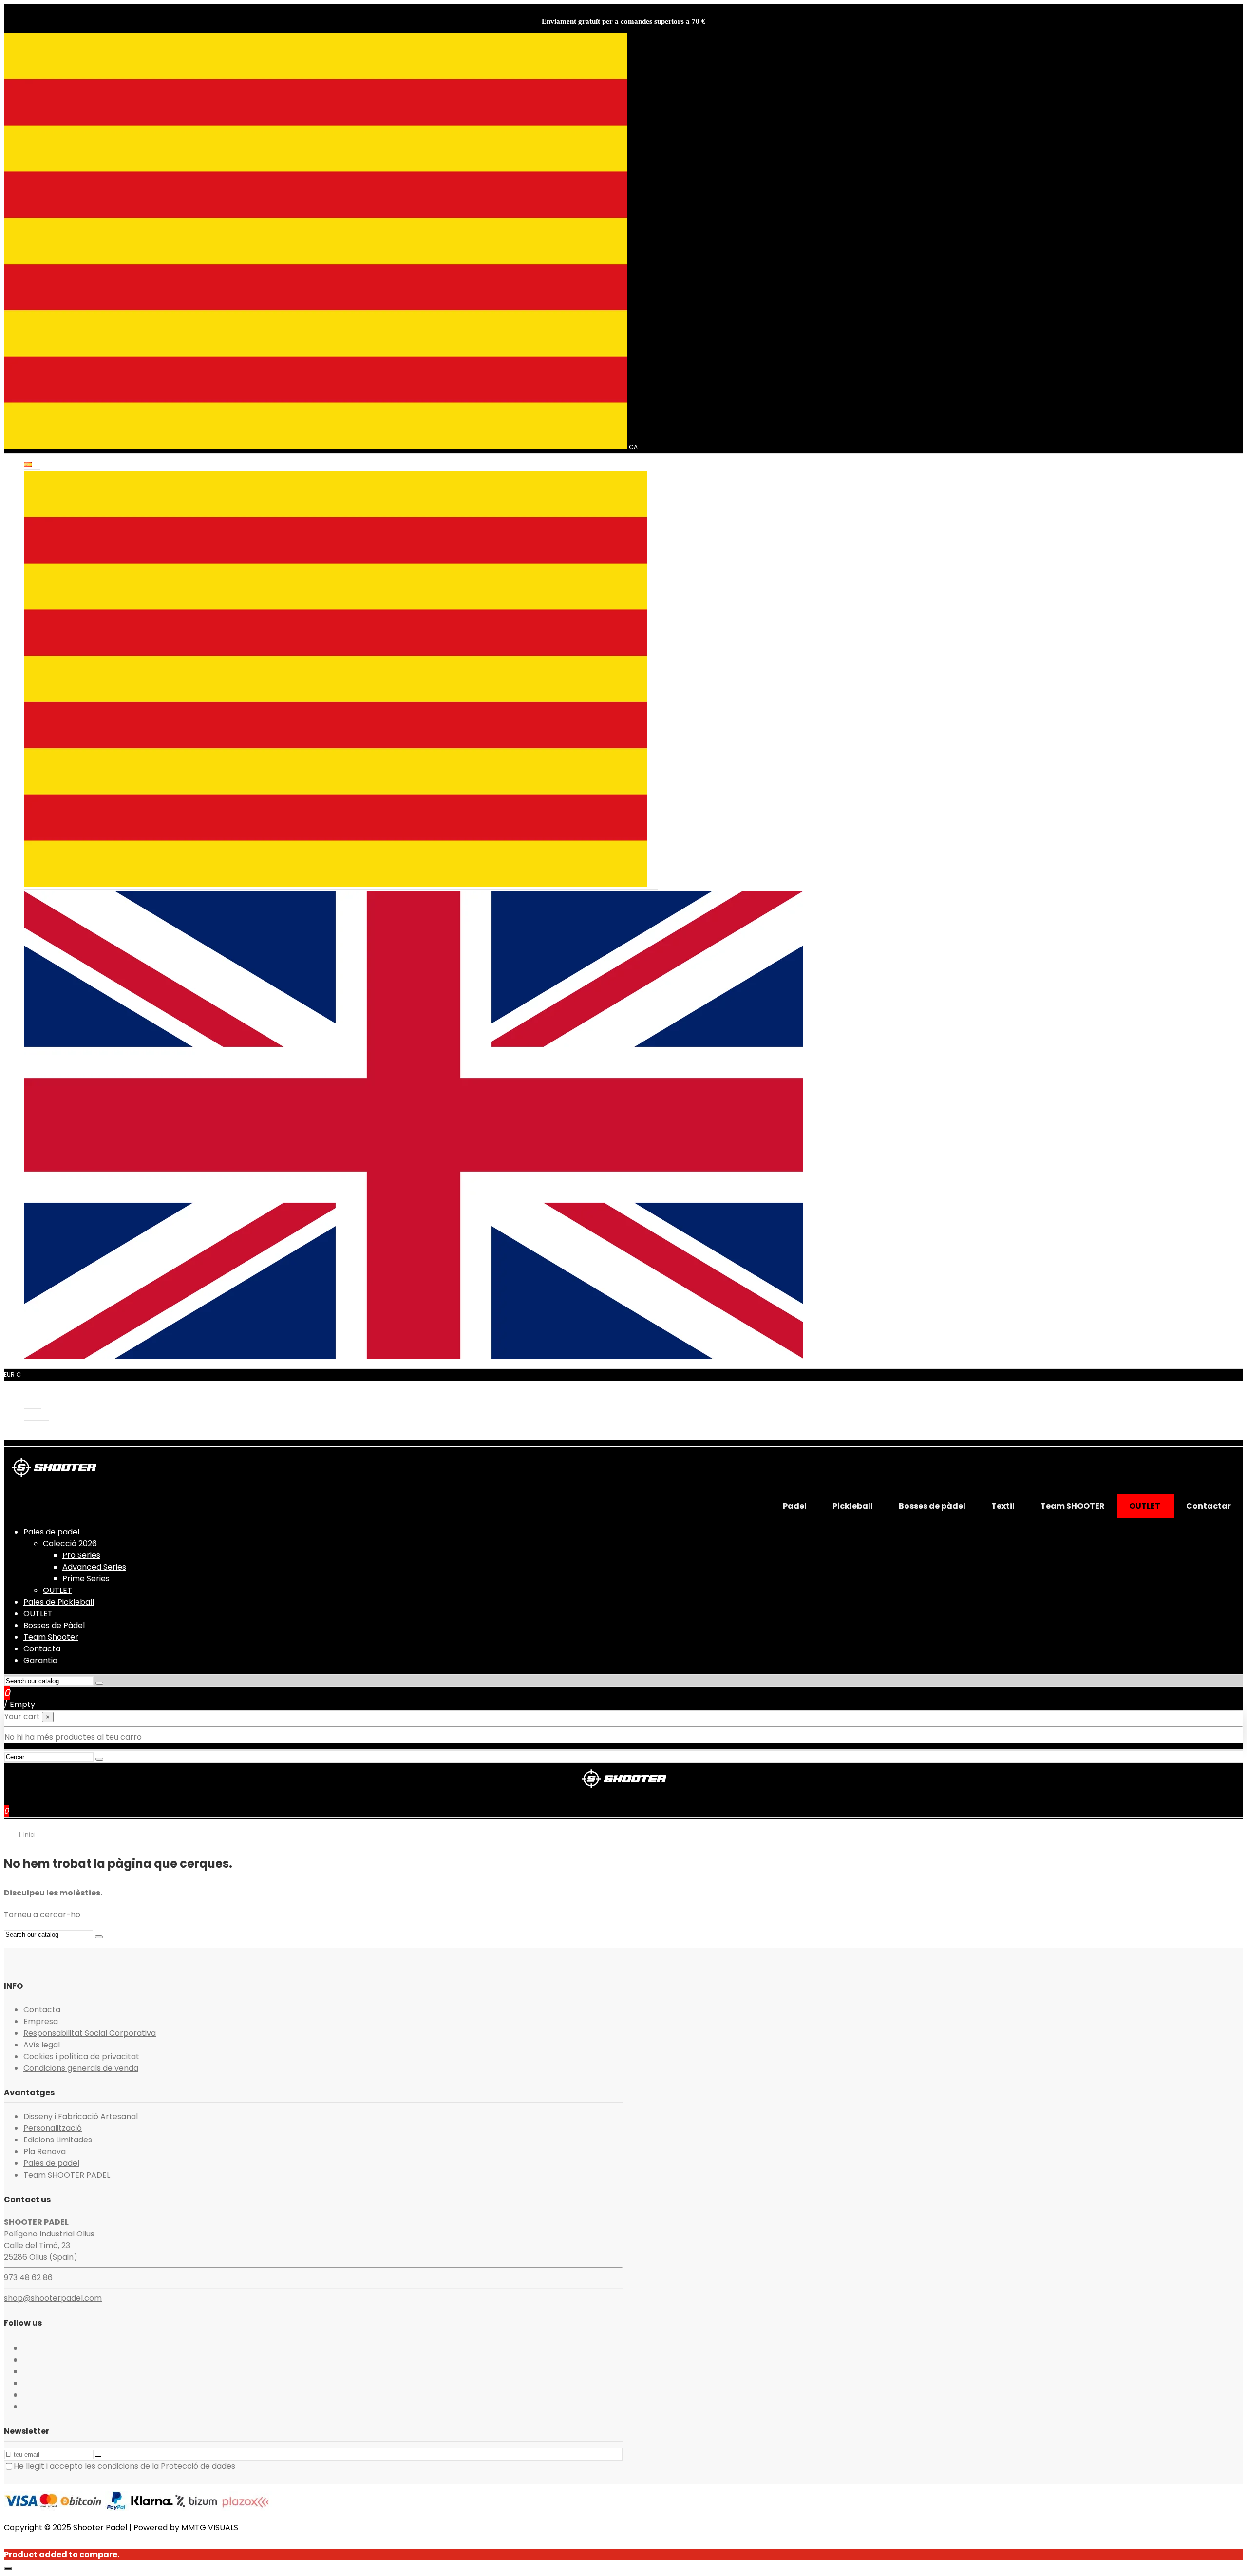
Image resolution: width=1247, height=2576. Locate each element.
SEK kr (32, 1428)
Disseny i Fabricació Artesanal (81, 2116)
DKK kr (32, 1392)
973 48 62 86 (28, 2278)
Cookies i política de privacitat (81, 2056)
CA (652, 885)
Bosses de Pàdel (54, 1625)
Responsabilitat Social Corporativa (90, 2033)
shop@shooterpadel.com (53, 2298)
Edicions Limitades (58, 2140)
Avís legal (42, 2045)
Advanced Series (94, 1567)
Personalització (53, 2128)
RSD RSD (36, 1416)
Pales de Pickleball (59, 1602)
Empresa (41, 2021)
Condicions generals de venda (81, 2068)
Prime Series (86, 1579)
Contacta (42, 1649)
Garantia (40, 1660)
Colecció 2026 (70, 1544)
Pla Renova (45, 2151)
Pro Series (81, 1555)
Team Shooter (51, 1637)
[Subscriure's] (98, 2457)
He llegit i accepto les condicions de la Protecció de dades (124, 2466)
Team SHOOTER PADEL (67, 2175)
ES (36, 465)
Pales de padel (51, 1532)
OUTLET (57, 1590)
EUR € (32, 1404)
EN (807, 1356)
